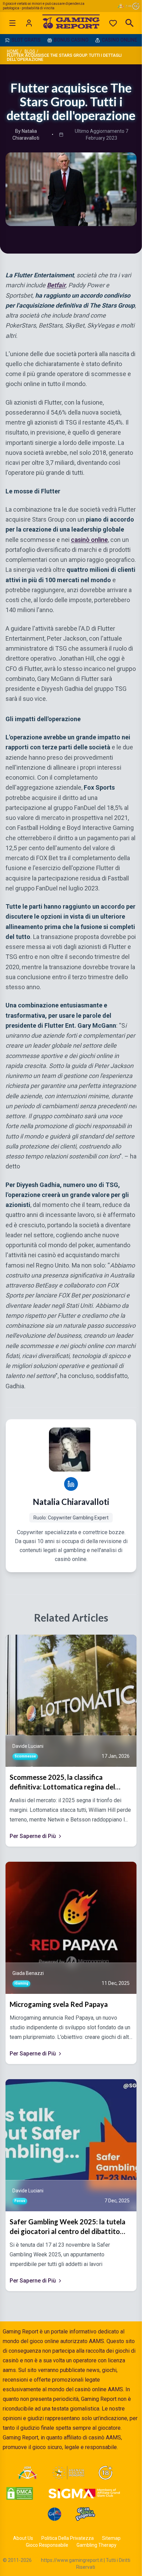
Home (13, 51)
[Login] (29, 23)
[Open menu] (12, 23)
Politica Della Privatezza (68, 2538)
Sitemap (111, 2538)
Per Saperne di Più (33, 1836)
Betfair (56, 285)
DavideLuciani (28, 1746)
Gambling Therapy (97, 2545)
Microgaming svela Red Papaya (59, 2004)
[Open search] (130, 23)
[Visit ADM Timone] (27, 2473)
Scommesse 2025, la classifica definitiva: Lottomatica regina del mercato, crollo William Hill (62, 1782)
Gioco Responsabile (47, 2545)
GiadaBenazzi (28, 1973)
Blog (30, 51)
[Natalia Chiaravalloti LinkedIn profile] (71, 1484)
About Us (23, 2538)
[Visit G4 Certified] (54, 2514)
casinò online (89, 539)
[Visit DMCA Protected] (20, 2493)
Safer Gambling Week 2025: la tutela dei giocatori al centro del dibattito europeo (68, 2227)
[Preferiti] (113, 23)
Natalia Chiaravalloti (71, 1502)
